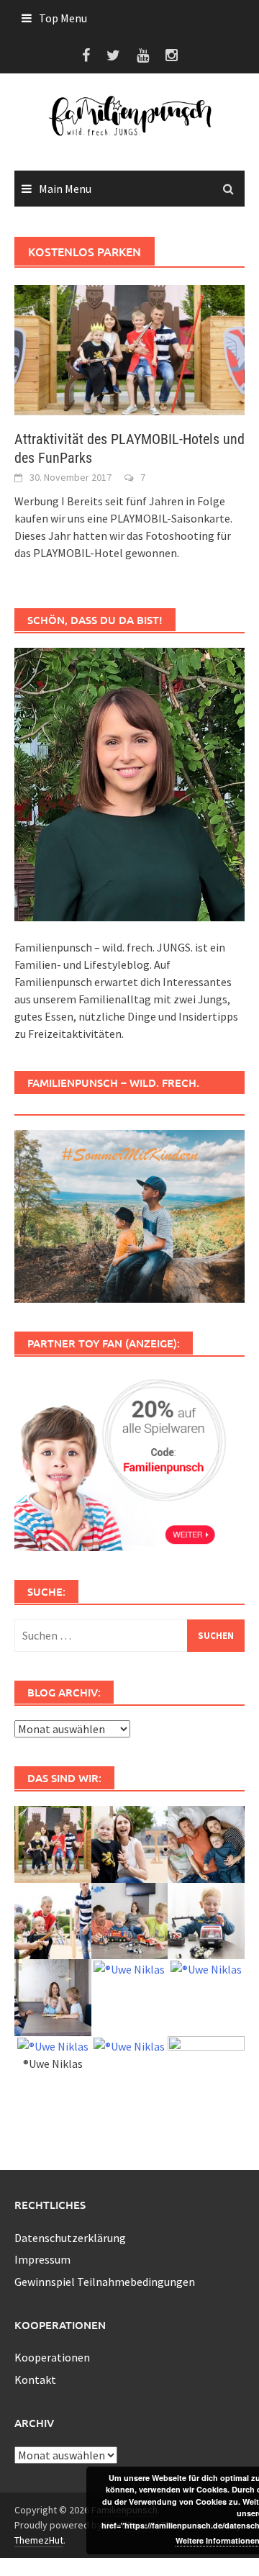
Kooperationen (52, 2357)
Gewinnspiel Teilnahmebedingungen (105, 2282)
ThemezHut (39, 2540)
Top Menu (63, 18)
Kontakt (35, 2380)
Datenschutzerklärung (70, 2238)
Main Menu (65, 189)
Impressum (42, 2259)
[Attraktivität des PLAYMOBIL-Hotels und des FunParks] (129, 349)
